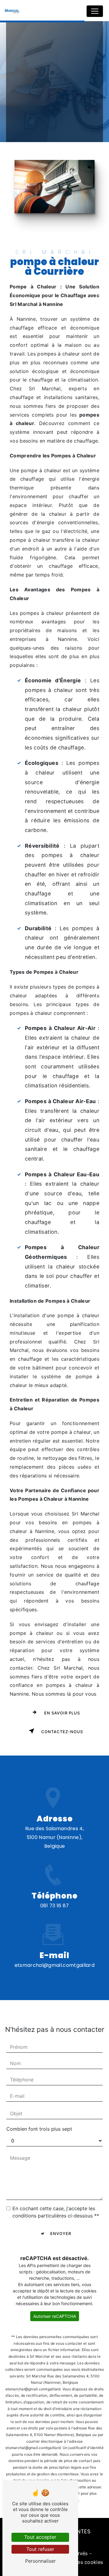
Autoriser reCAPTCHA (55, 2316)
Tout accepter (40, 2537)
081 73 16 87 (55, 1906)
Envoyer (61, 2233)
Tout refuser (40, 2549)
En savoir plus (61, 1713)
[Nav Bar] (95, 11)
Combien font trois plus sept (39, 2129)
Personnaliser (40, 2561)
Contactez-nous (61, 1732)
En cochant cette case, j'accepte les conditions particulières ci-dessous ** (56, 2212)
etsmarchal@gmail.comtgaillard (54, 1965)
